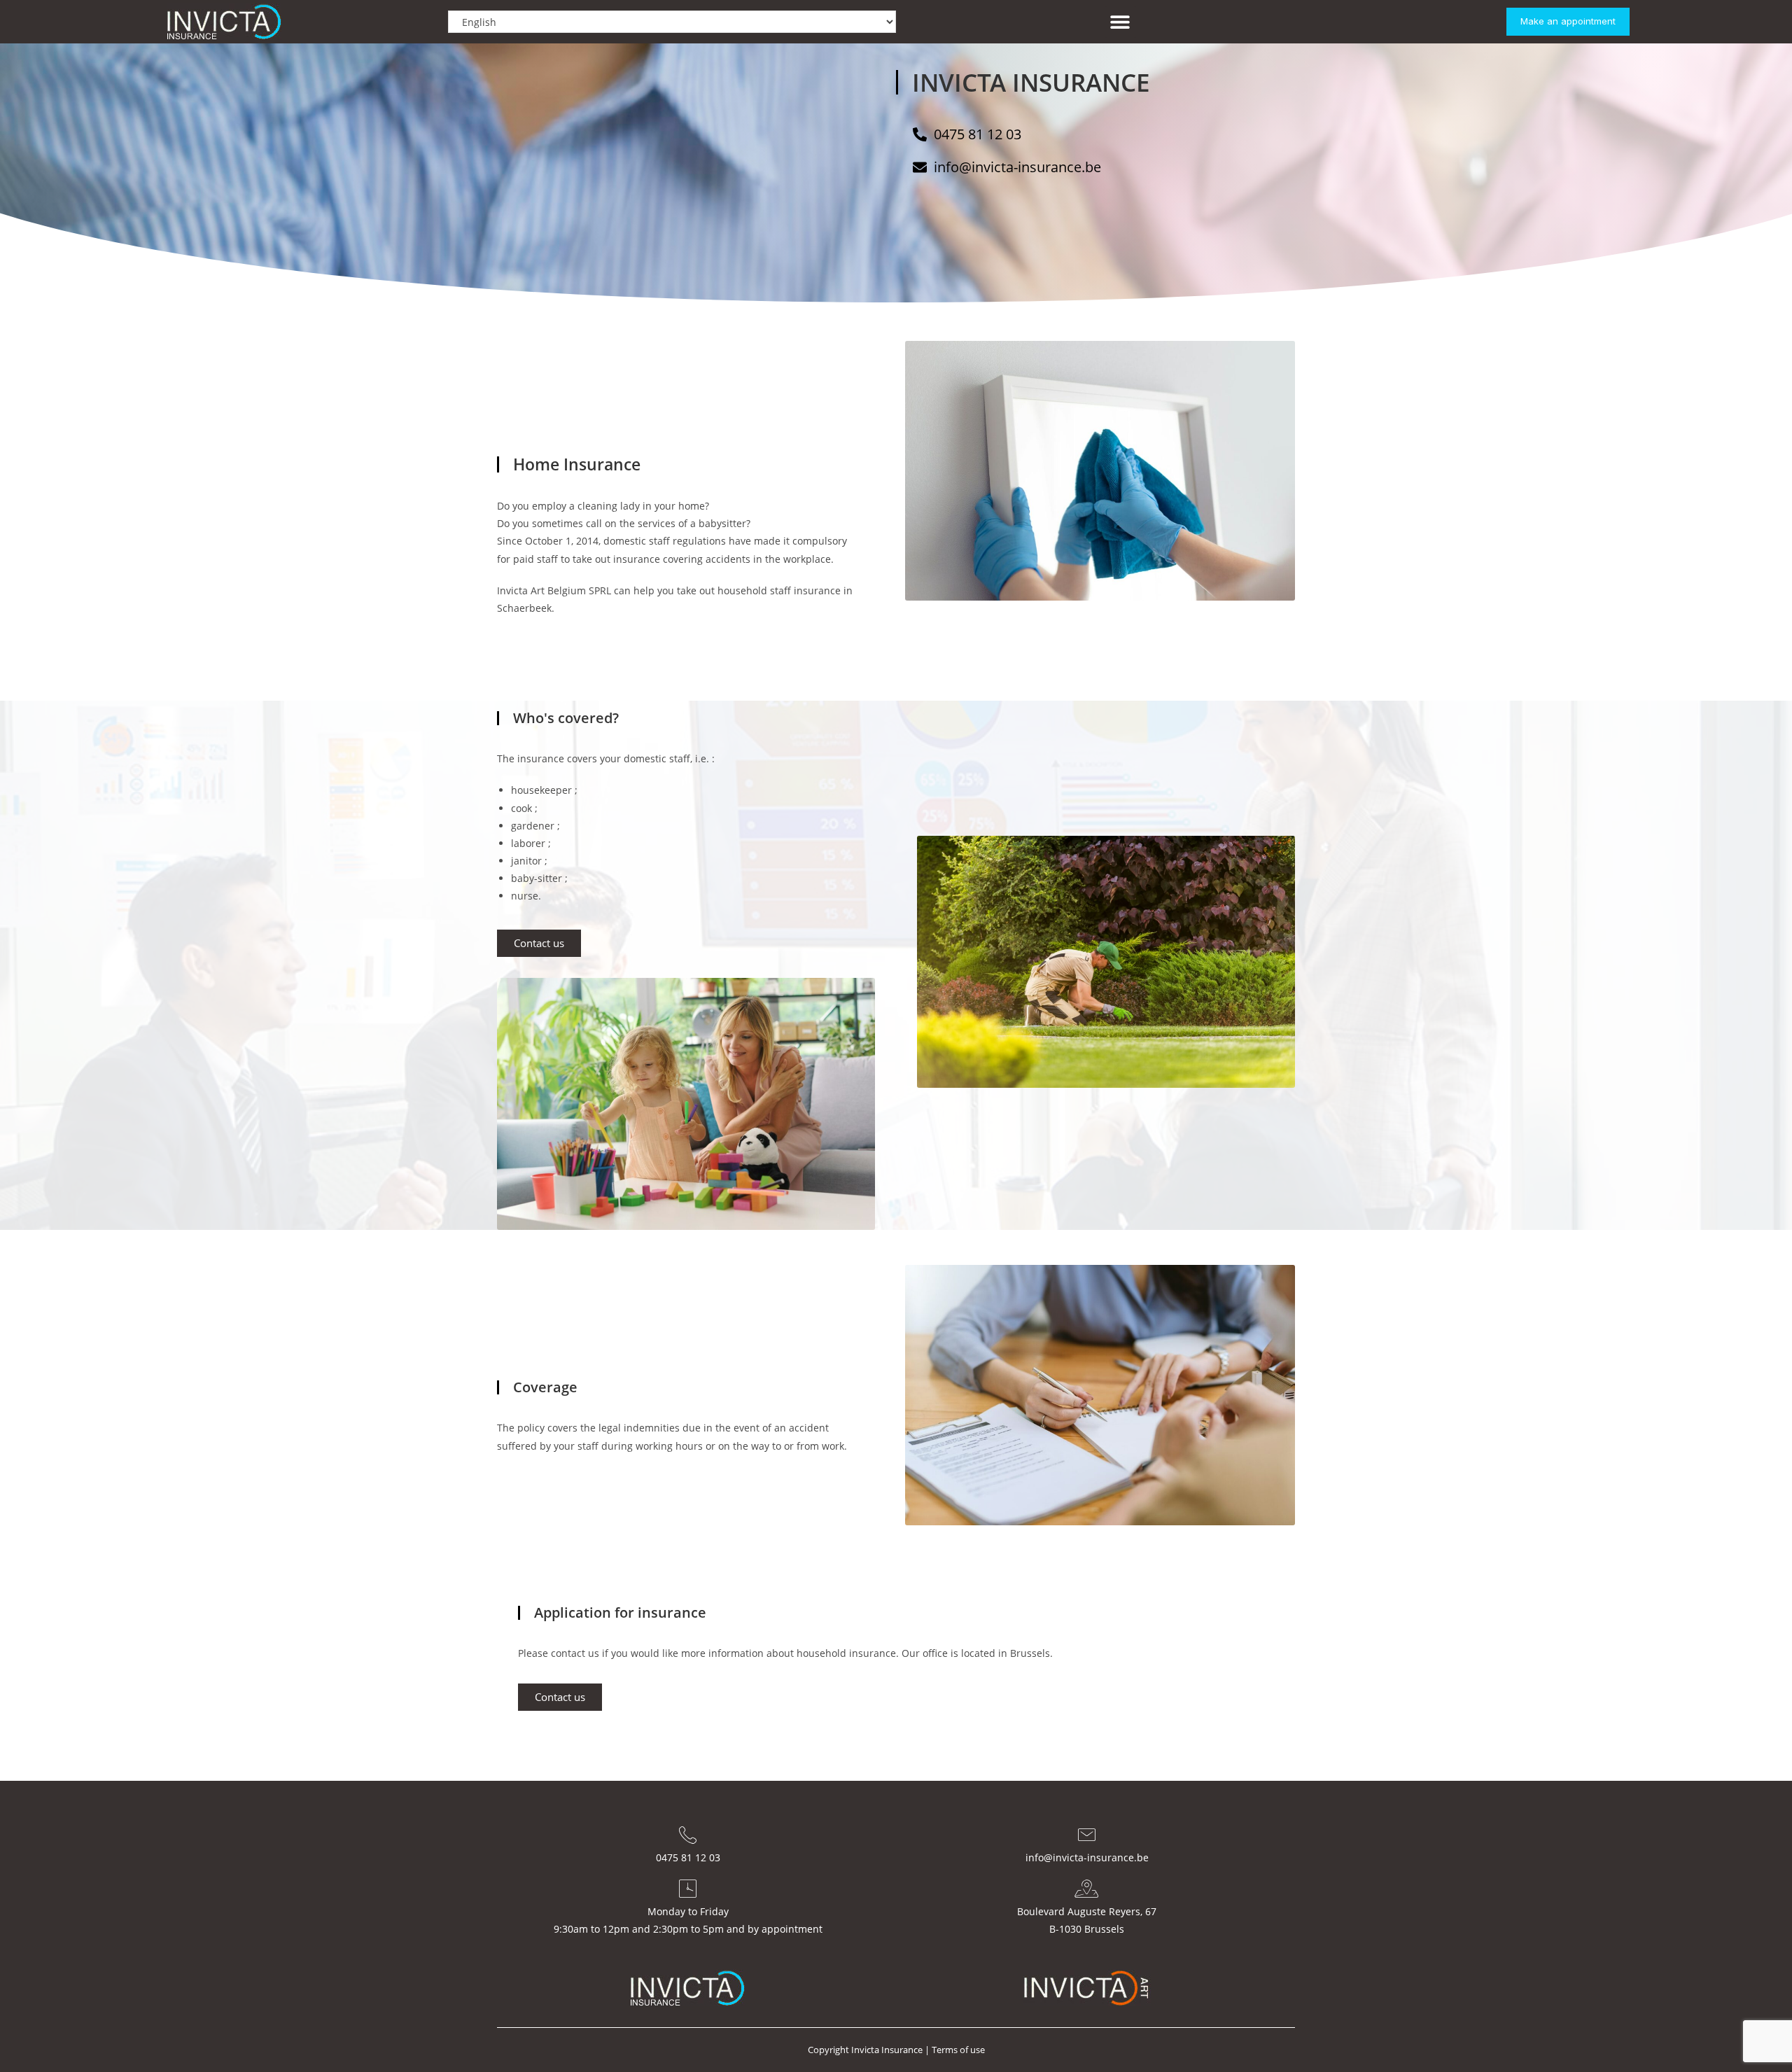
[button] (1120, 22)
